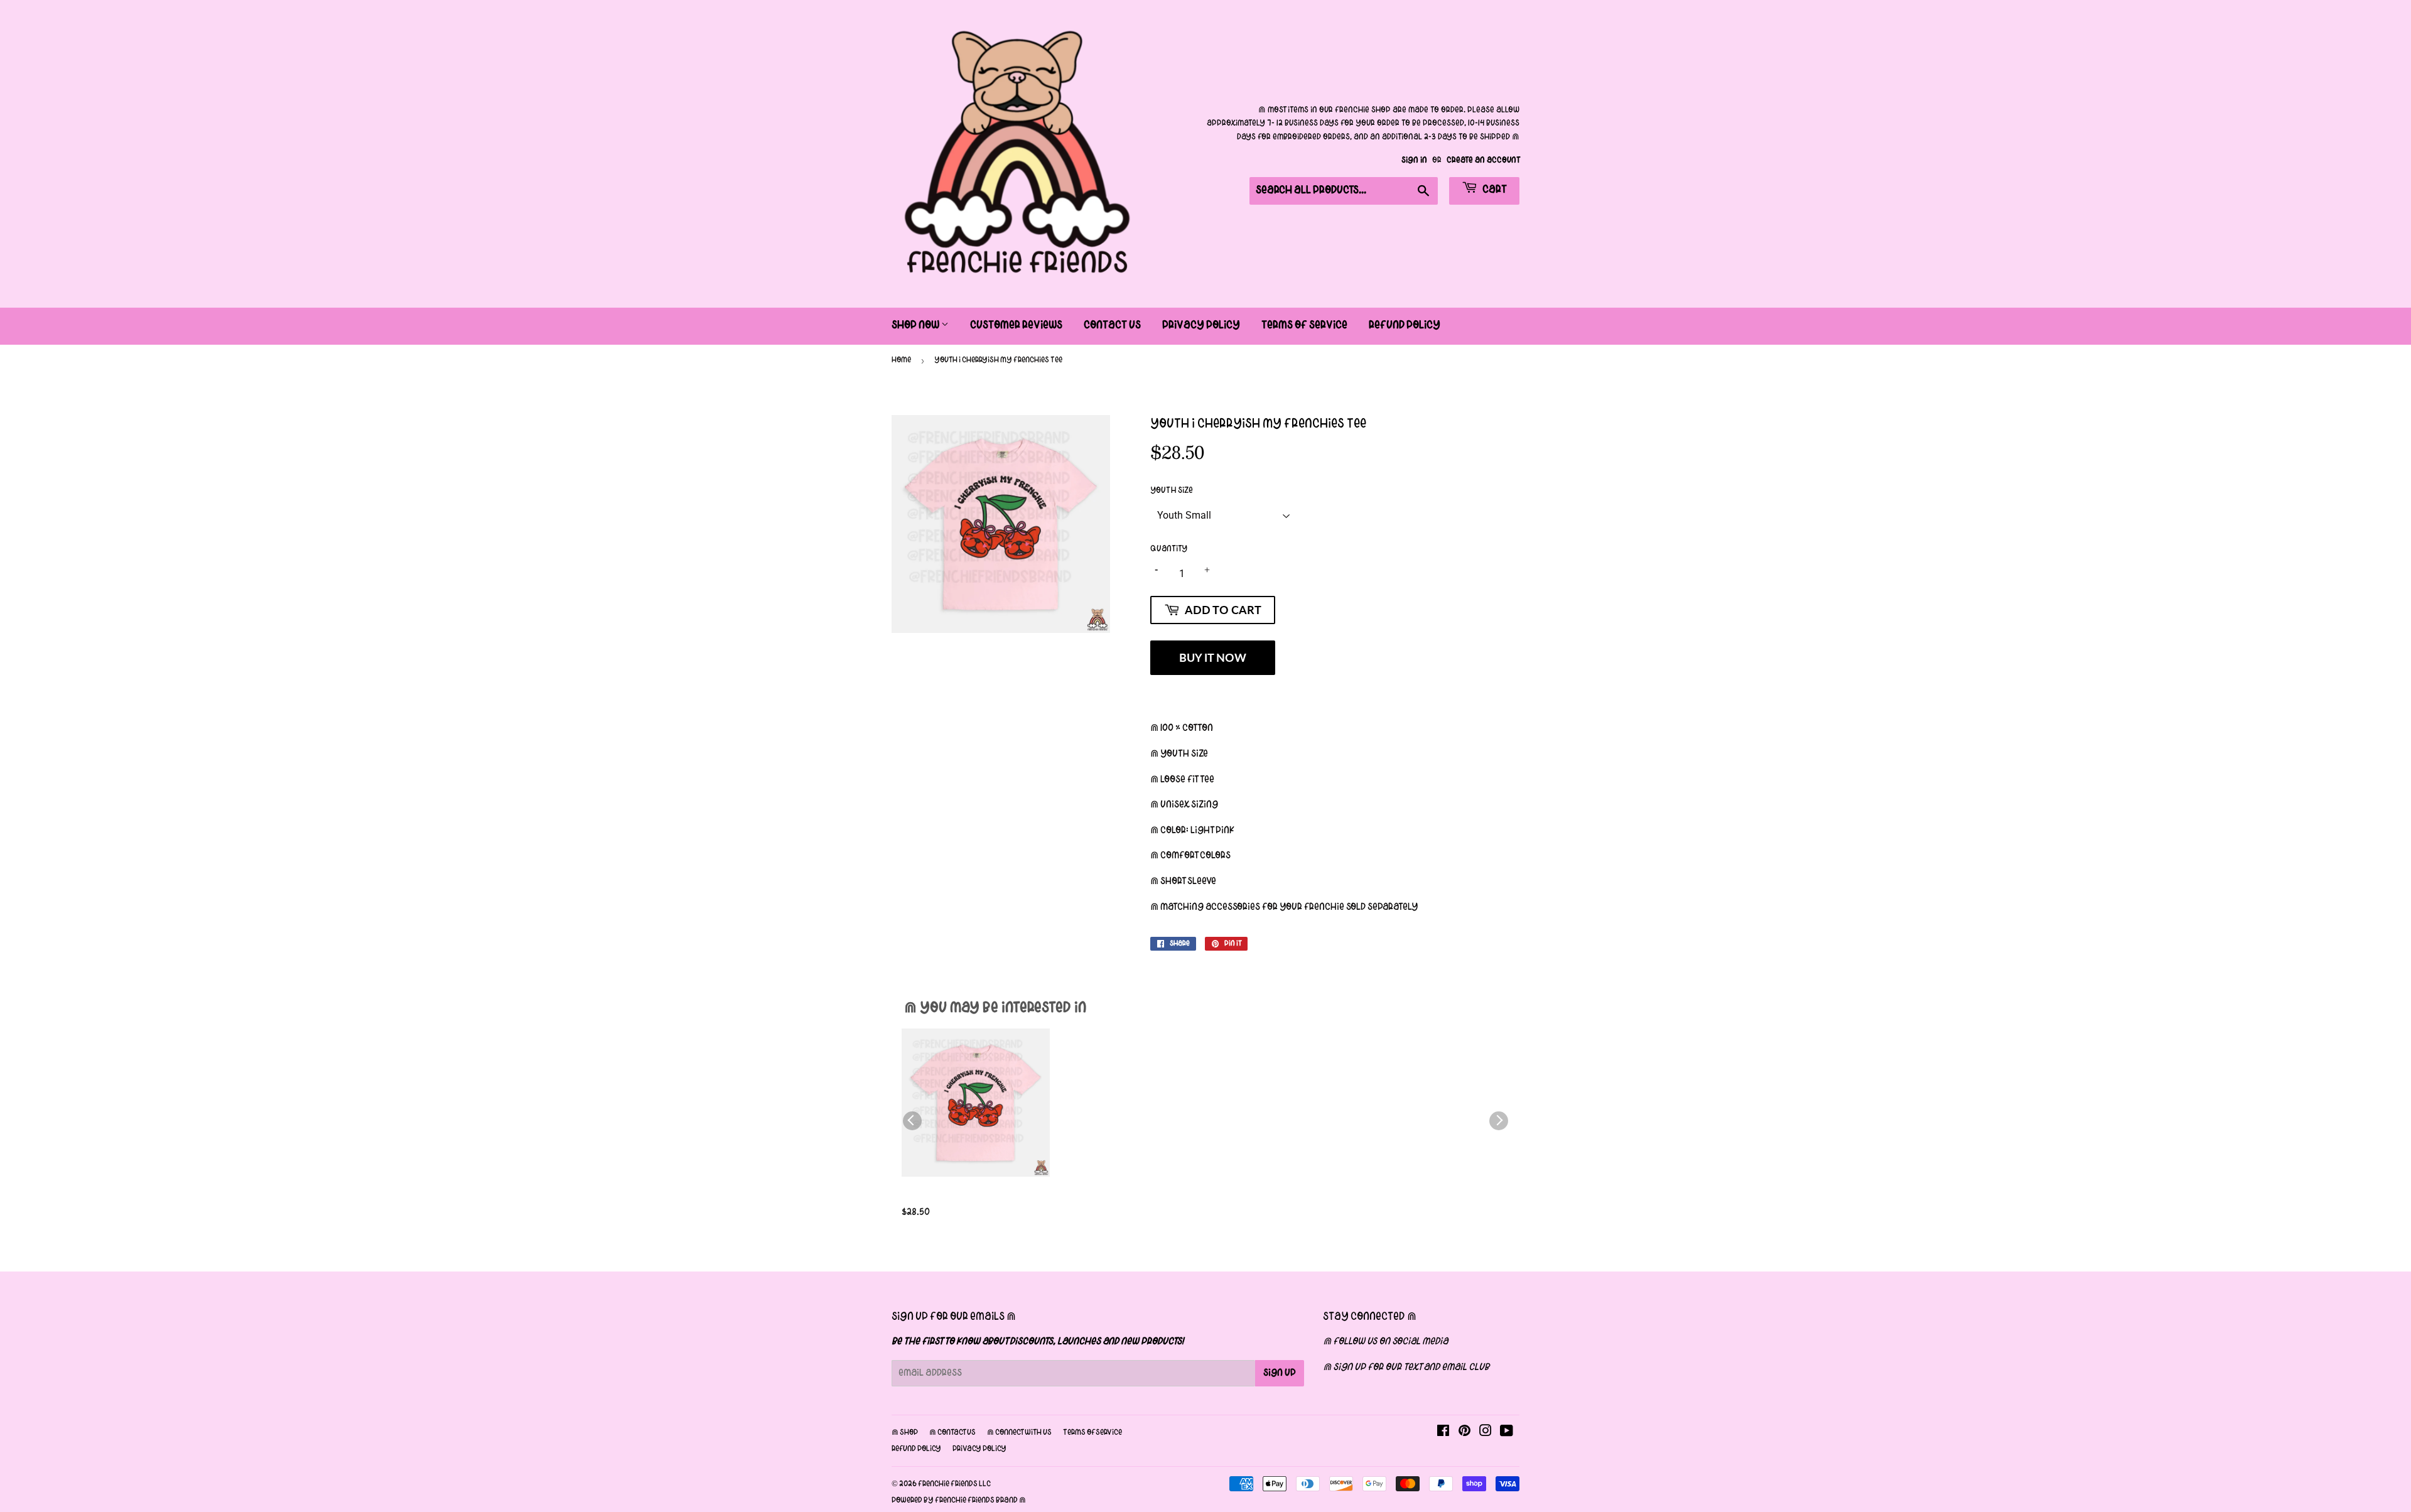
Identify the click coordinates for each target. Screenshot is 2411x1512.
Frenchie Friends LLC (954, 1484)
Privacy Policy (1201, 326)
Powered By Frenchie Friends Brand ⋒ (959, 1501)
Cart (1494, 190)
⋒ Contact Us (952, 1433)
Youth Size (1172, 491)
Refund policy (916, 1449)
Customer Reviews (1016, 326)
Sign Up (1280, 1373)
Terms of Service (1304, 326)
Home (901, 360)
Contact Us (1112, 326)
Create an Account (1483, 160)
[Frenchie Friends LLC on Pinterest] (1464, 1433)
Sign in (1414, 160)
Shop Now (916, 326)
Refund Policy (1405, 326)
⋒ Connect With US (1019, 1433)
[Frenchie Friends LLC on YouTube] (1507, 1433)
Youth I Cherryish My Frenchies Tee (956, 1198)
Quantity (1169, 549)
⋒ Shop (905, 1433)
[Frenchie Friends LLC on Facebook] (1443, 1433)
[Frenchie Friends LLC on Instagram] (1486, 1433)
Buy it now (1213, 657)
